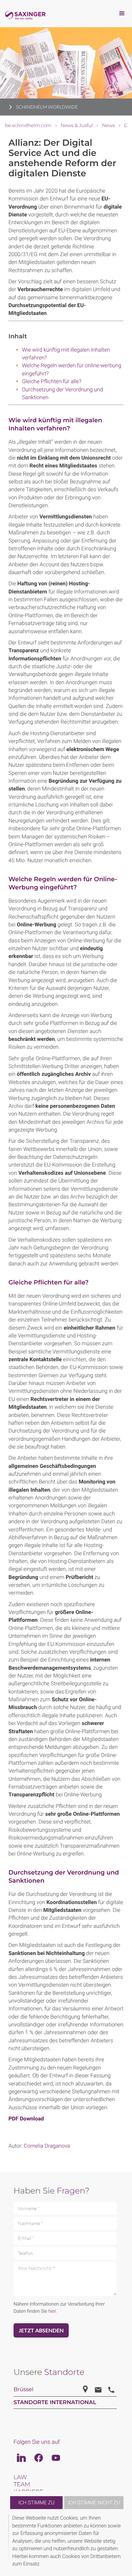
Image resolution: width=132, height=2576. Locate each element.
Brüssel (24, 2390)
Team (22, 2485)
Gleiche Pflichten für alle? (52, 381)
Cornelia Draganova (47, 2146)
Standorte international (55, 2403)
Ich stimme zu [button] (36, 2503)
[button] (123, 2543)
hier (52, 2311)
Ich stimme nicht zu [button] (94, 2503)
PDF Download (26, 2119)
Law (20, 2477)
